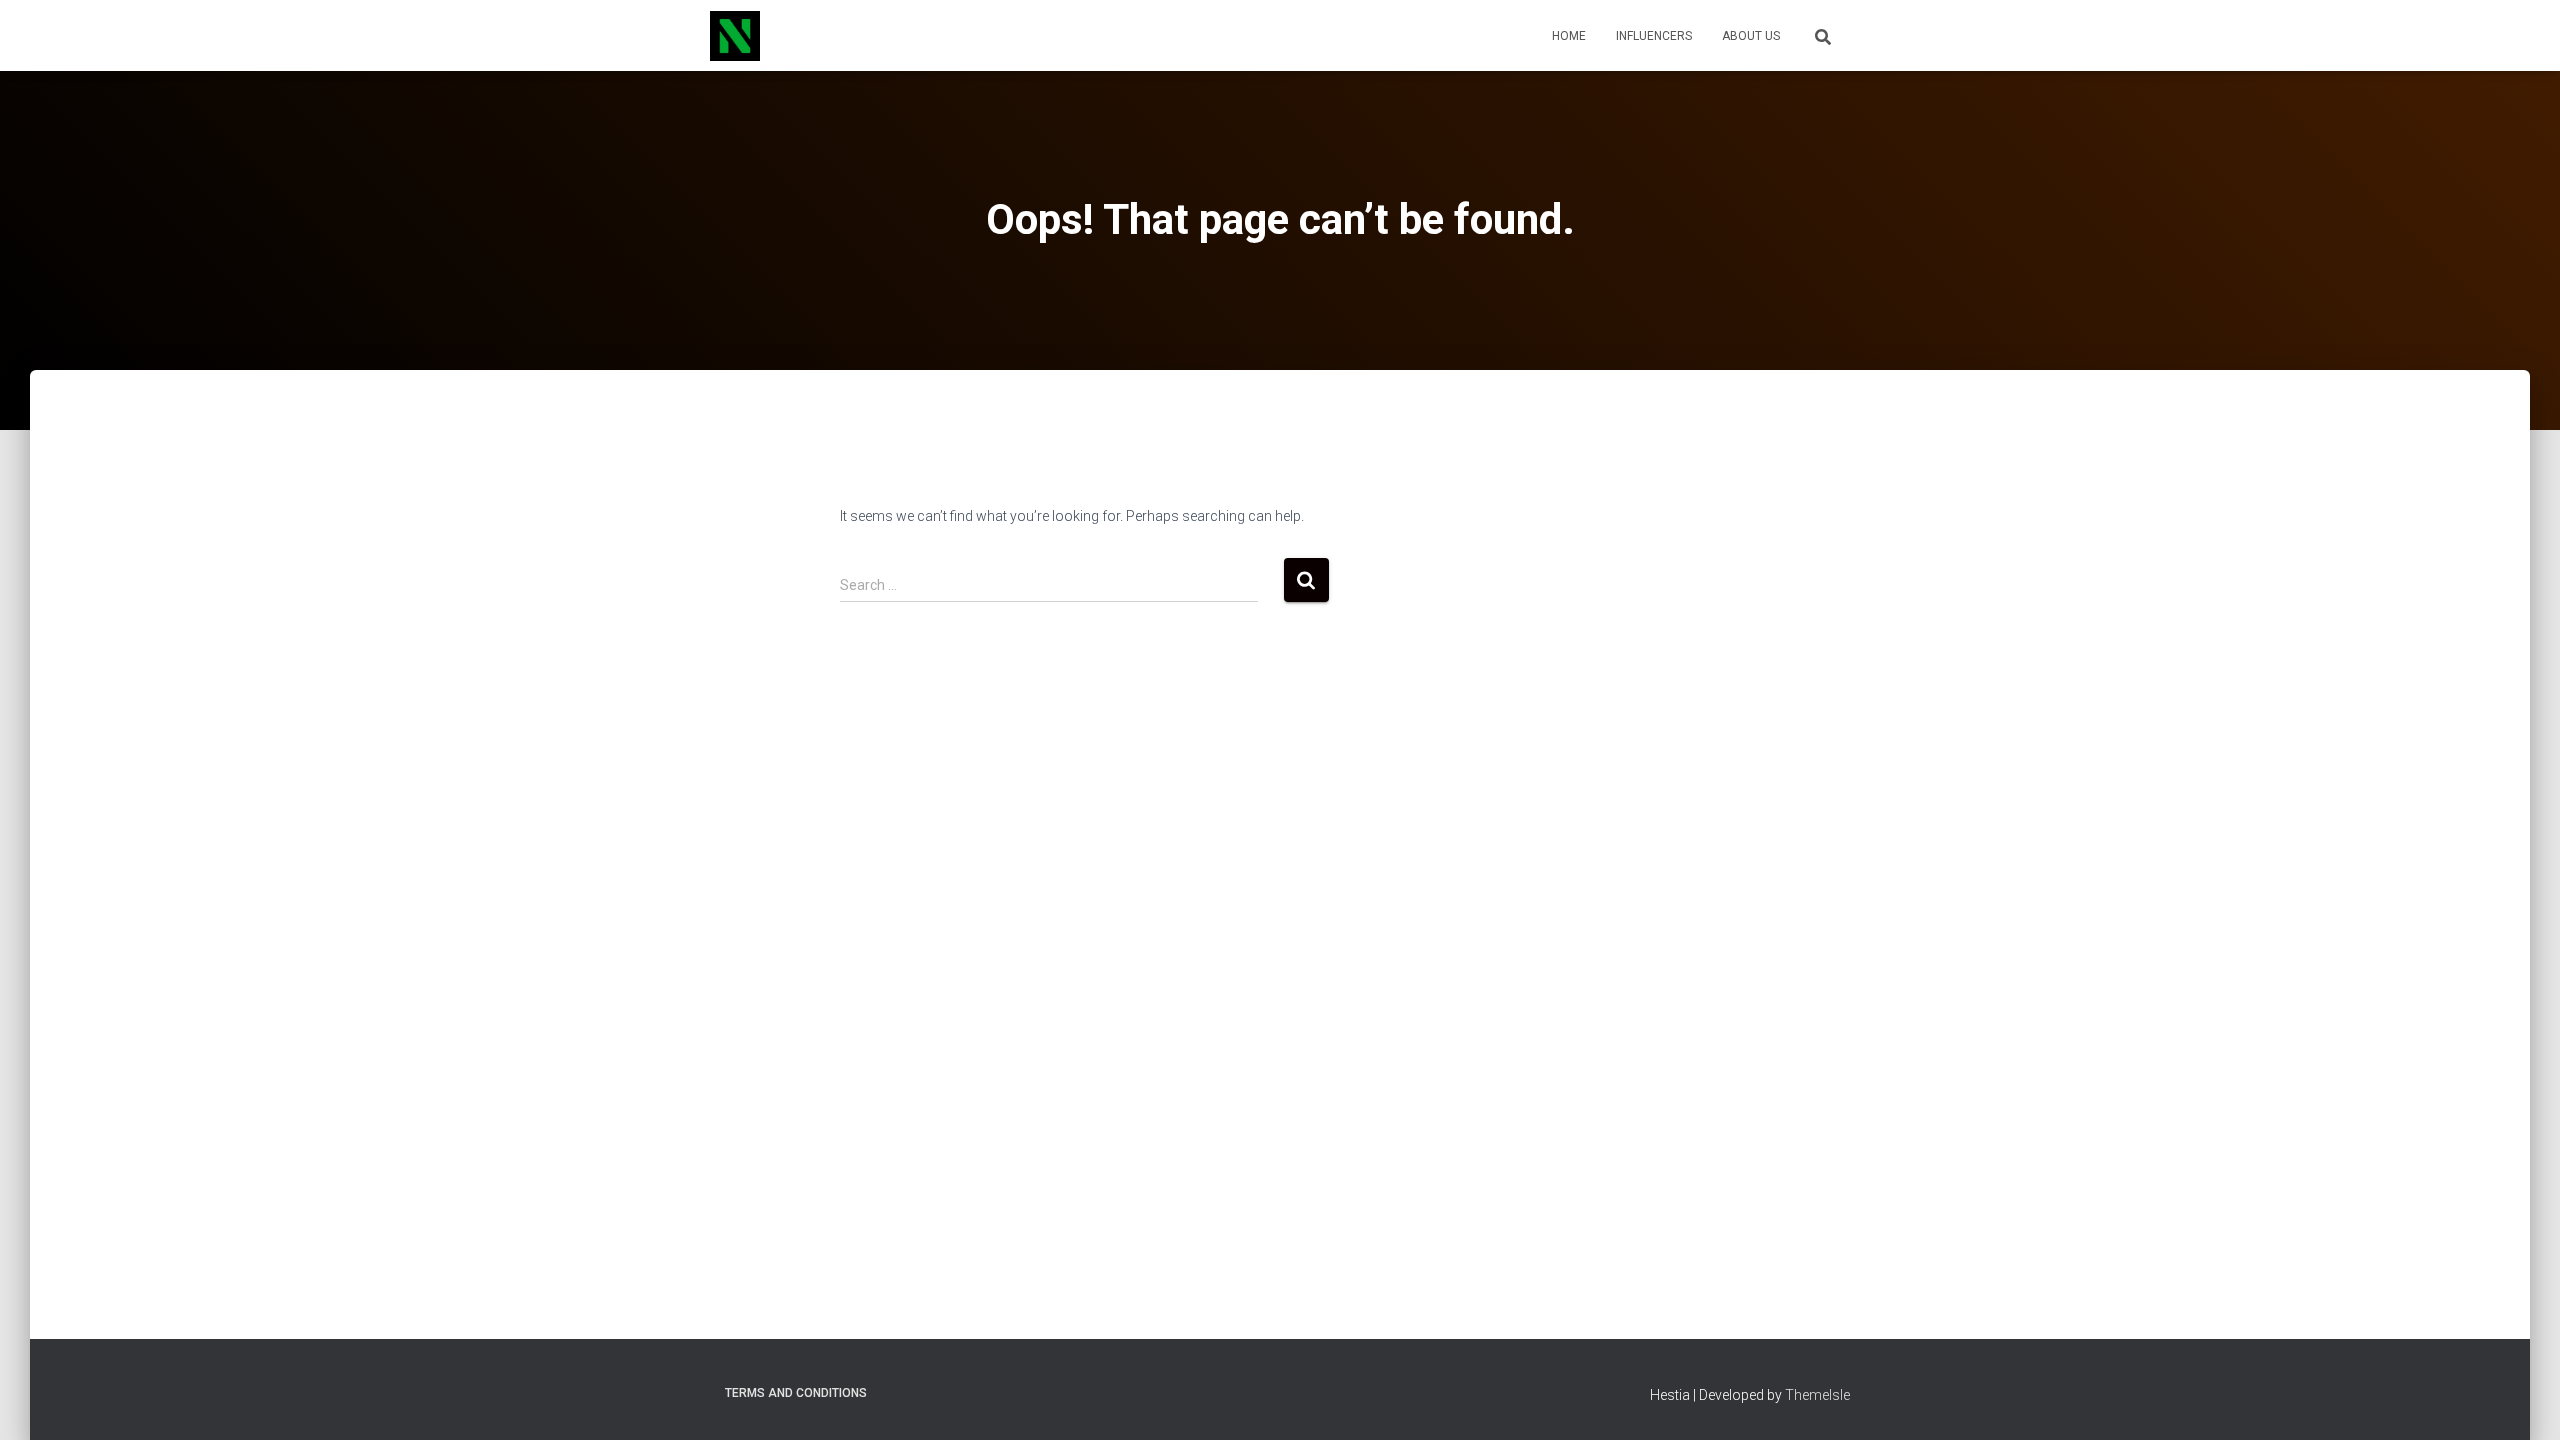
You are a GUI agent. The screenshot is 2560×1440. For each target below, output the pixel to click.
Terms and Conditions (796, 1393)
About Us (1751, 36)
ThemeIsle (1817, 1395)
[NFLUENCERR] (735, 36)
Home (1569, 36)
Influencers (1654, 36)
